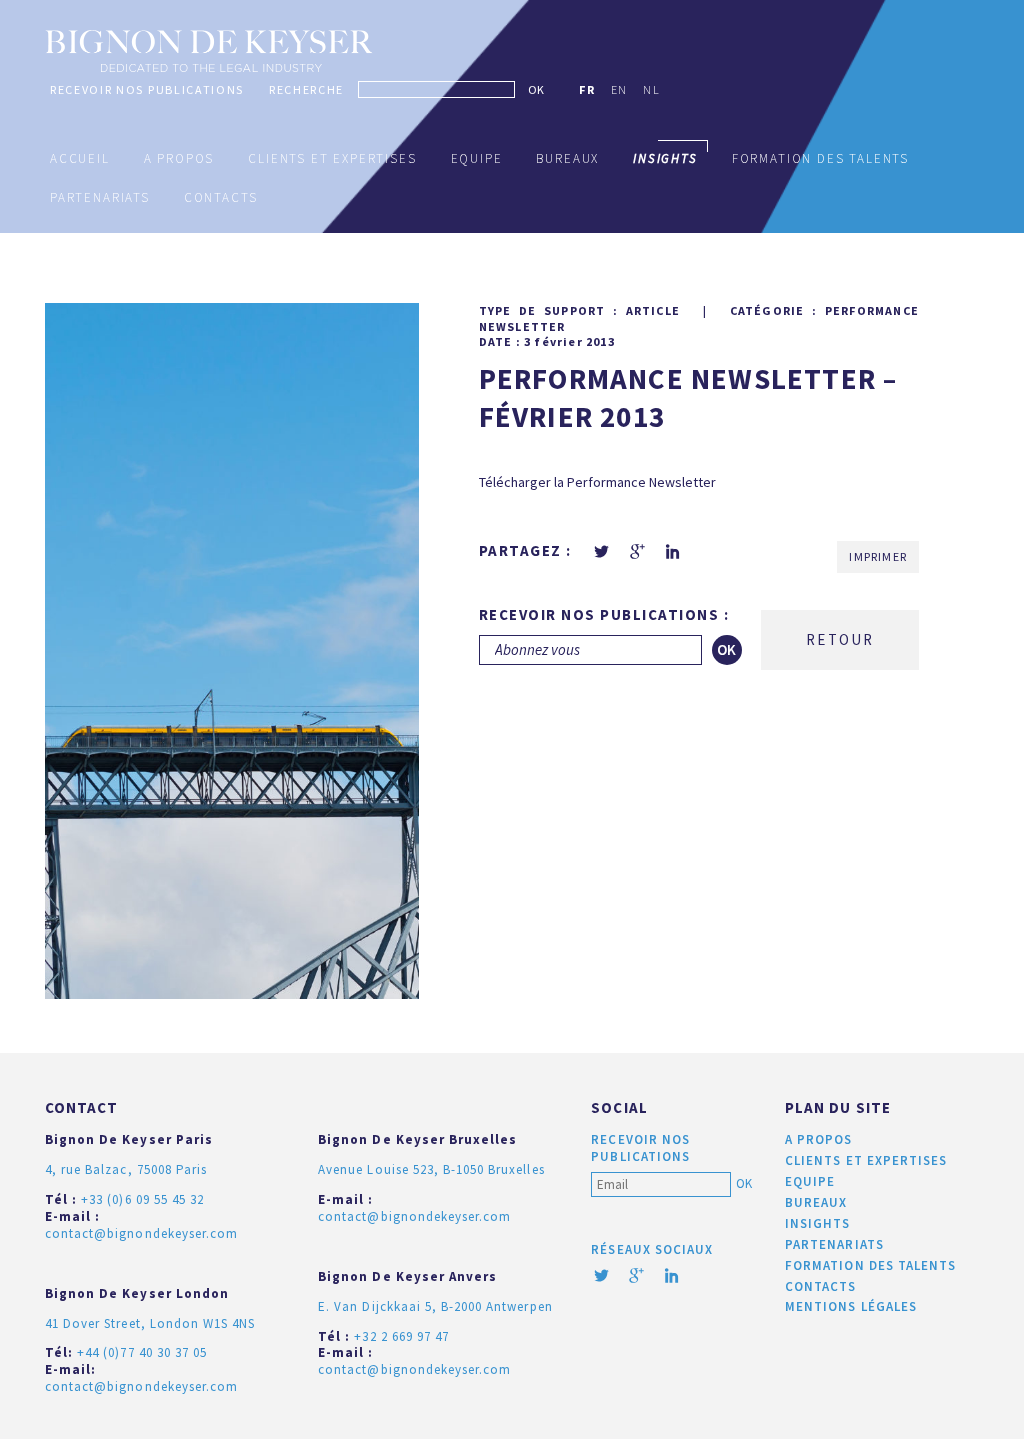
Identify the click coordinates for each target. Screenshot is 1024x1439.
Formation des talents (820, 158)
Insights (817, 1223)
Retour (840, 639)
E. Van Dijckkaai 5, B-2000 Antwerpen (435, 1306)
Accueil (80, 158)
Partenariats (100, 197)
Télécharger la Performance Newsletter (597, 482)
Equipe (477, 158)
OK (536, 89)
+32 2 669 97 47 (401, 1336)
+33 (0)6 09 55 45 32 (142, 1199)
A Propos (179, 158)
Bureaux (567, 158)
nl (651, 89)
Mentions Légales (851, 1306)
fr (587, 89)
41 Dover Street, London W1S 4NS (150, 1323)
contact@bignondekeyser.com (141, 1233)
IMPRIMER (878, 556)
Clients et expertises (332, 158)
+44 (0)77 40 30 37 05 (142, 1352)
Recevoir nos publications (147, 89)
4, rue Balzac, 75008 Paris (126, 1169)
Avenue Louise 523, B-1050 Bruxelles (431, 1169)
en (619, 89)
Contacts (221, 197)
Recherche (306, 89)
